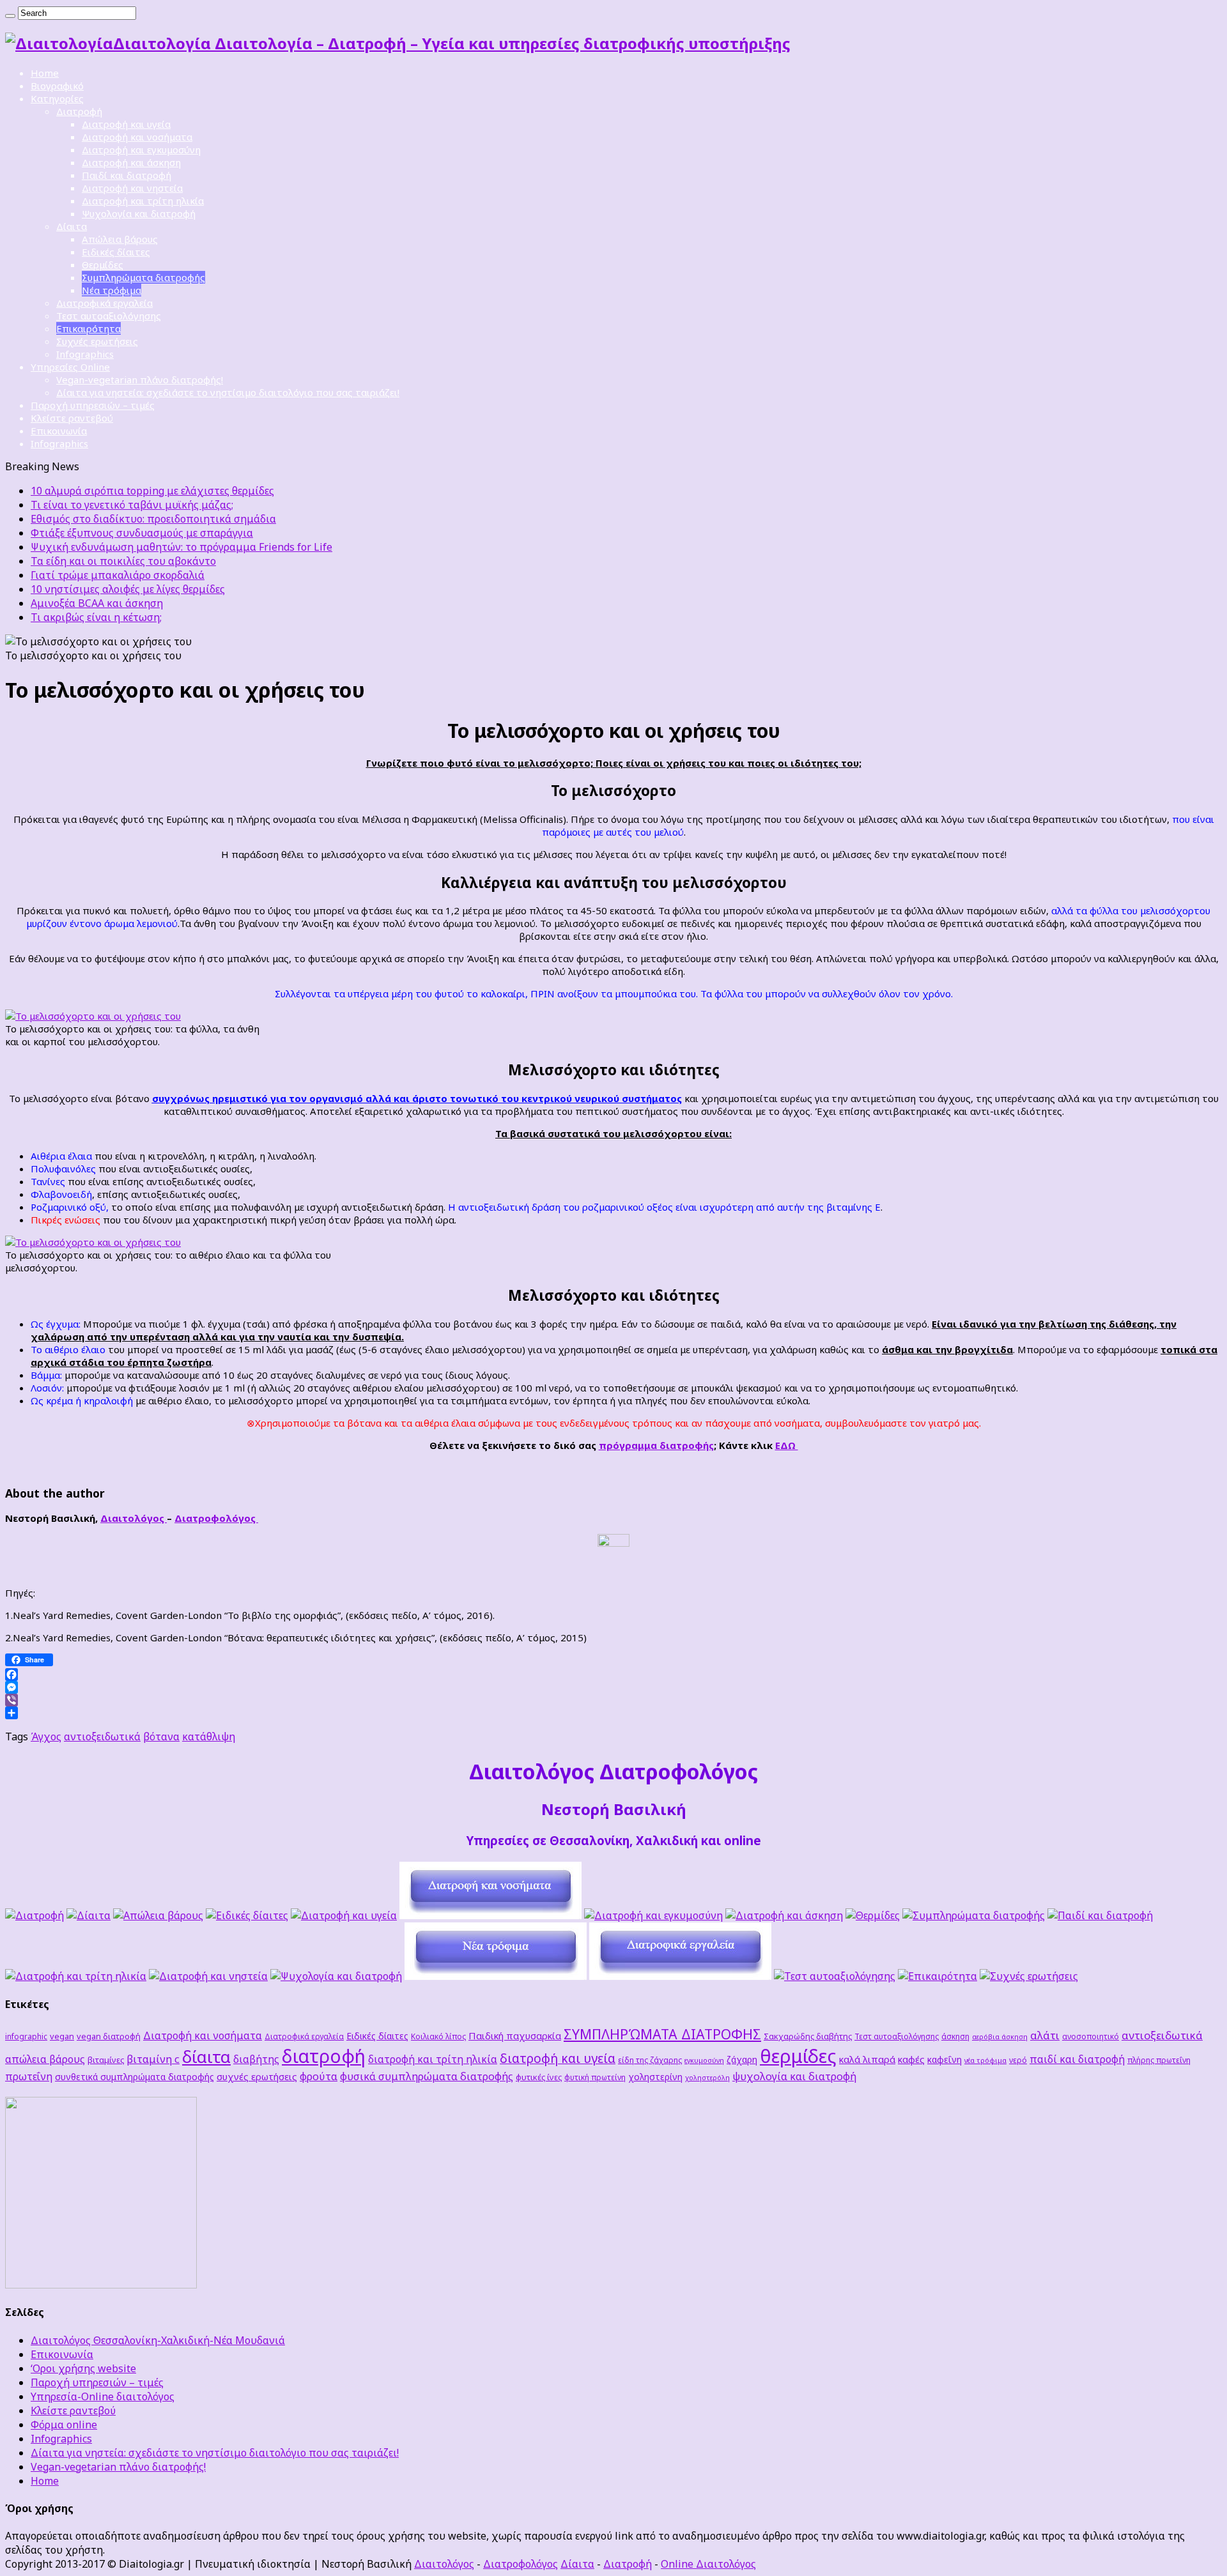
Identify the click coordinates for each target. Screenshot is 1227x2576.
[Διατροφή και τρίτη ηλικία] (76, 1976)
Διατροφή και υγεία (126, 124)
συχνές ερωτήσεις (257, 2076)
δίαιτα (206, 2057)
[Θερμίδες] (873, 1915)
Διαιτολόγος (134, 1518)
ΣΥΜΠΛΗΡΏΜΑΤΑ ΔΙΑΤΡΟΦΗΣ (662, 2034)
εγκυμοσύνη (704, 2060)
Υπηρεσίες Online (70, 367)
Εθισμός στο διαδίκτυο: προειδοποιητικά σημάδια (153, 519)
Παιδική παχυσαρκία (515, 2035)
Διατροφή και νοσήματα (137, 137)
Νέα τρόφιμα (112, 290)
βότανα (161, 1736)
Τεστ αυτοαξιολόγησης (109, 316)
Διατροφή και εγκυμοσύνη (141, 149)
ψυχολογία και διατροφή (794, 2076)
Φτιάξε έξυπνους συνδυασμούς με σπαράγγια (142, 533)
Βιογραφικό (57, 86)
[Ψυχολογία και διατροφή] (336, 1976)
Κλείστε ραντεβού (72, 418)
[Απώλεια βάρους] (158, 1915)
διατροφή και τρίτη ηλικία (433, 2059)
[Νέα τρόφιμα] (496, 1976)
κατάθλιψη (209, 1736)
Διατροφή (79, 111)
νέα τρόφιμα (985, 2060)
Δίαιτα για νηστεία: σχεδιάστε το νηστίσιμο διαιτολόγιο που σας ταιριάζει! (228, 392)
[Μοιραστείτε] (613, 1713)
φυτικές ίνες (539, 2077)
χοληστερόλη (707, 2078)
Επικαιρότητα (89, 328)
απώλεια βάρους (45, 2059)
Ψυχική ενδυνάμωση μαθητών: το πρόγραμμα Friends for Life (181, 547)
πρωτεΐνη (29, 2076)
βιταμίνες (106, 2060)
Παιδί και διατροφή (127, 175)
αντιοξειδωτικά (102, 1736)
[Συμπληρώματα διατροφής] (974, 1915)
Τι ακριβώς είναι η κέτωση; (96, 617)
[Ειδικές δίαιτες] (247, 1915)
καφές (911, 2059)
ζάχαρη (742, 2059)
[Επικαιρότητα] (938, 1976)
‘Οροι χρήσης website (83, 2368)
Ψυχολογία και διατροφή (139, 213)
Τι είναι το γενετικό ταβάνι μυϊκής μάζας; (132, 505)
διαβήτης (256, 2059)
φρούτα (319, 2076)
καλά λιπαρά (867, 2059)
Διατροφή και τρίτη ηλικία (143, 201)
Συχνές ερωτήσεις (97, 341)
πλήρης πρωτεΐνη (1159, 2060)
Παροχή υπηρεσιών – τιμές (93, 405)
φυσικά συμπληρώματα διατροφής (427, 2076)
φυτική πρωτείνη (595, 2077)
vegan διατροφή (109, 2036)
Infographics (85, 354)
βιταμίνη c (153, 2059)
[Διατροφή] (35, 1915)
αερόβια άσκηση (1000, 2037)
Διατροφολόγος (216, 1518)
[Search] (10, 16)
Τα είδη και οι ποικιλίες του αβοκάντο (123, 561)
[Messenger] (613, 1687)
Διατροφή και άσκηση (131, 162)
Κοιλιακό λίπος (438, 2036)
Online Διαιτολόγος (708, 2564)
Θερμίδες (103, 264)
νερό (1018, 2060)
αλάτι (1045, 2035)
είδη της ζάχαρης (650, 2060)
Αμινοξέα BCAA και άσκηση (97, 603)
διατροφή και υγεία (558, 2058)
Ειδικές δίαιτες (116, 252)
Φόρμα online (64, 2425)
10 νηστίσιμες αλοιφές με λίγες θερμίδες (128, 589)
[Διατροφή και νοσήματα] (490, 1915)
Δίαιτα (72, 226)
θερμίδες (798, 2056)
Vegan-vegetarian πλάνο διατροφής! (140, 379)
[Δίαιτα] (89, 1915)
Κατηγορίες (57, 98)
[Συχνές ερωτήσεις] (1029, 1976)
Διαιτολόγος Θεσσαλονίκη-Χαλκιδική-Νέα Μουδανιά (158, 2340)
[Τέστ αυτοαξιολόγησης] (835, 1976)
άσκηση (955, 2036)
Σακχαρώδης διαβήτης (808, 2036)
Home (45, 73)
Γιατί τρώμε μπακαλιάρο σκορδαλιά (118, 575)
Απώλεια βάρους (120, 239)
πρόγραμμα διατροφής (656, 1445)
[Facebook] (613, 1675)
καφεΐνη (945, 2059)
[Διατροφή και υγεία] (344, 1915)
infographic (26, 2036)
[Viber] (613, 1700)
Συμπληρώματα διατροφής (143, 277)
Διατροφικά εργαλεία (104, 303)
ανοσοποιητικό (1091, 2036)
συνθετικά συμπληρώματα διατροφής (135, 2077)
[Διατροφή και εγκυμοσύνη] (653, 1915)
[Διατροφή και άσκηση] (784, 1915)
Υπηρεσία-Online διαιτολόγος (103, 2396)
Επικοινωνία (59, 431)
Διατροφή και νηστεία (132, 188)
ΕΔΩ (787, 1445)
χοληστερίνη (655, 2077)
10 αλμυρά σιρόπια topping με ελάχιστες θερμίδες (152, 491)
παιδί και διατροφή (1077, 2059)
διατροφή (324, 2056)
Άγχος (46, 1736)
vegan (62, 2036)
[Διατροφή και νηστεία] (208, 1976)
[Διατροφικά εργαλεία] (680, 1976)
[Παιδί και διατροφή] (1100, 1915)
